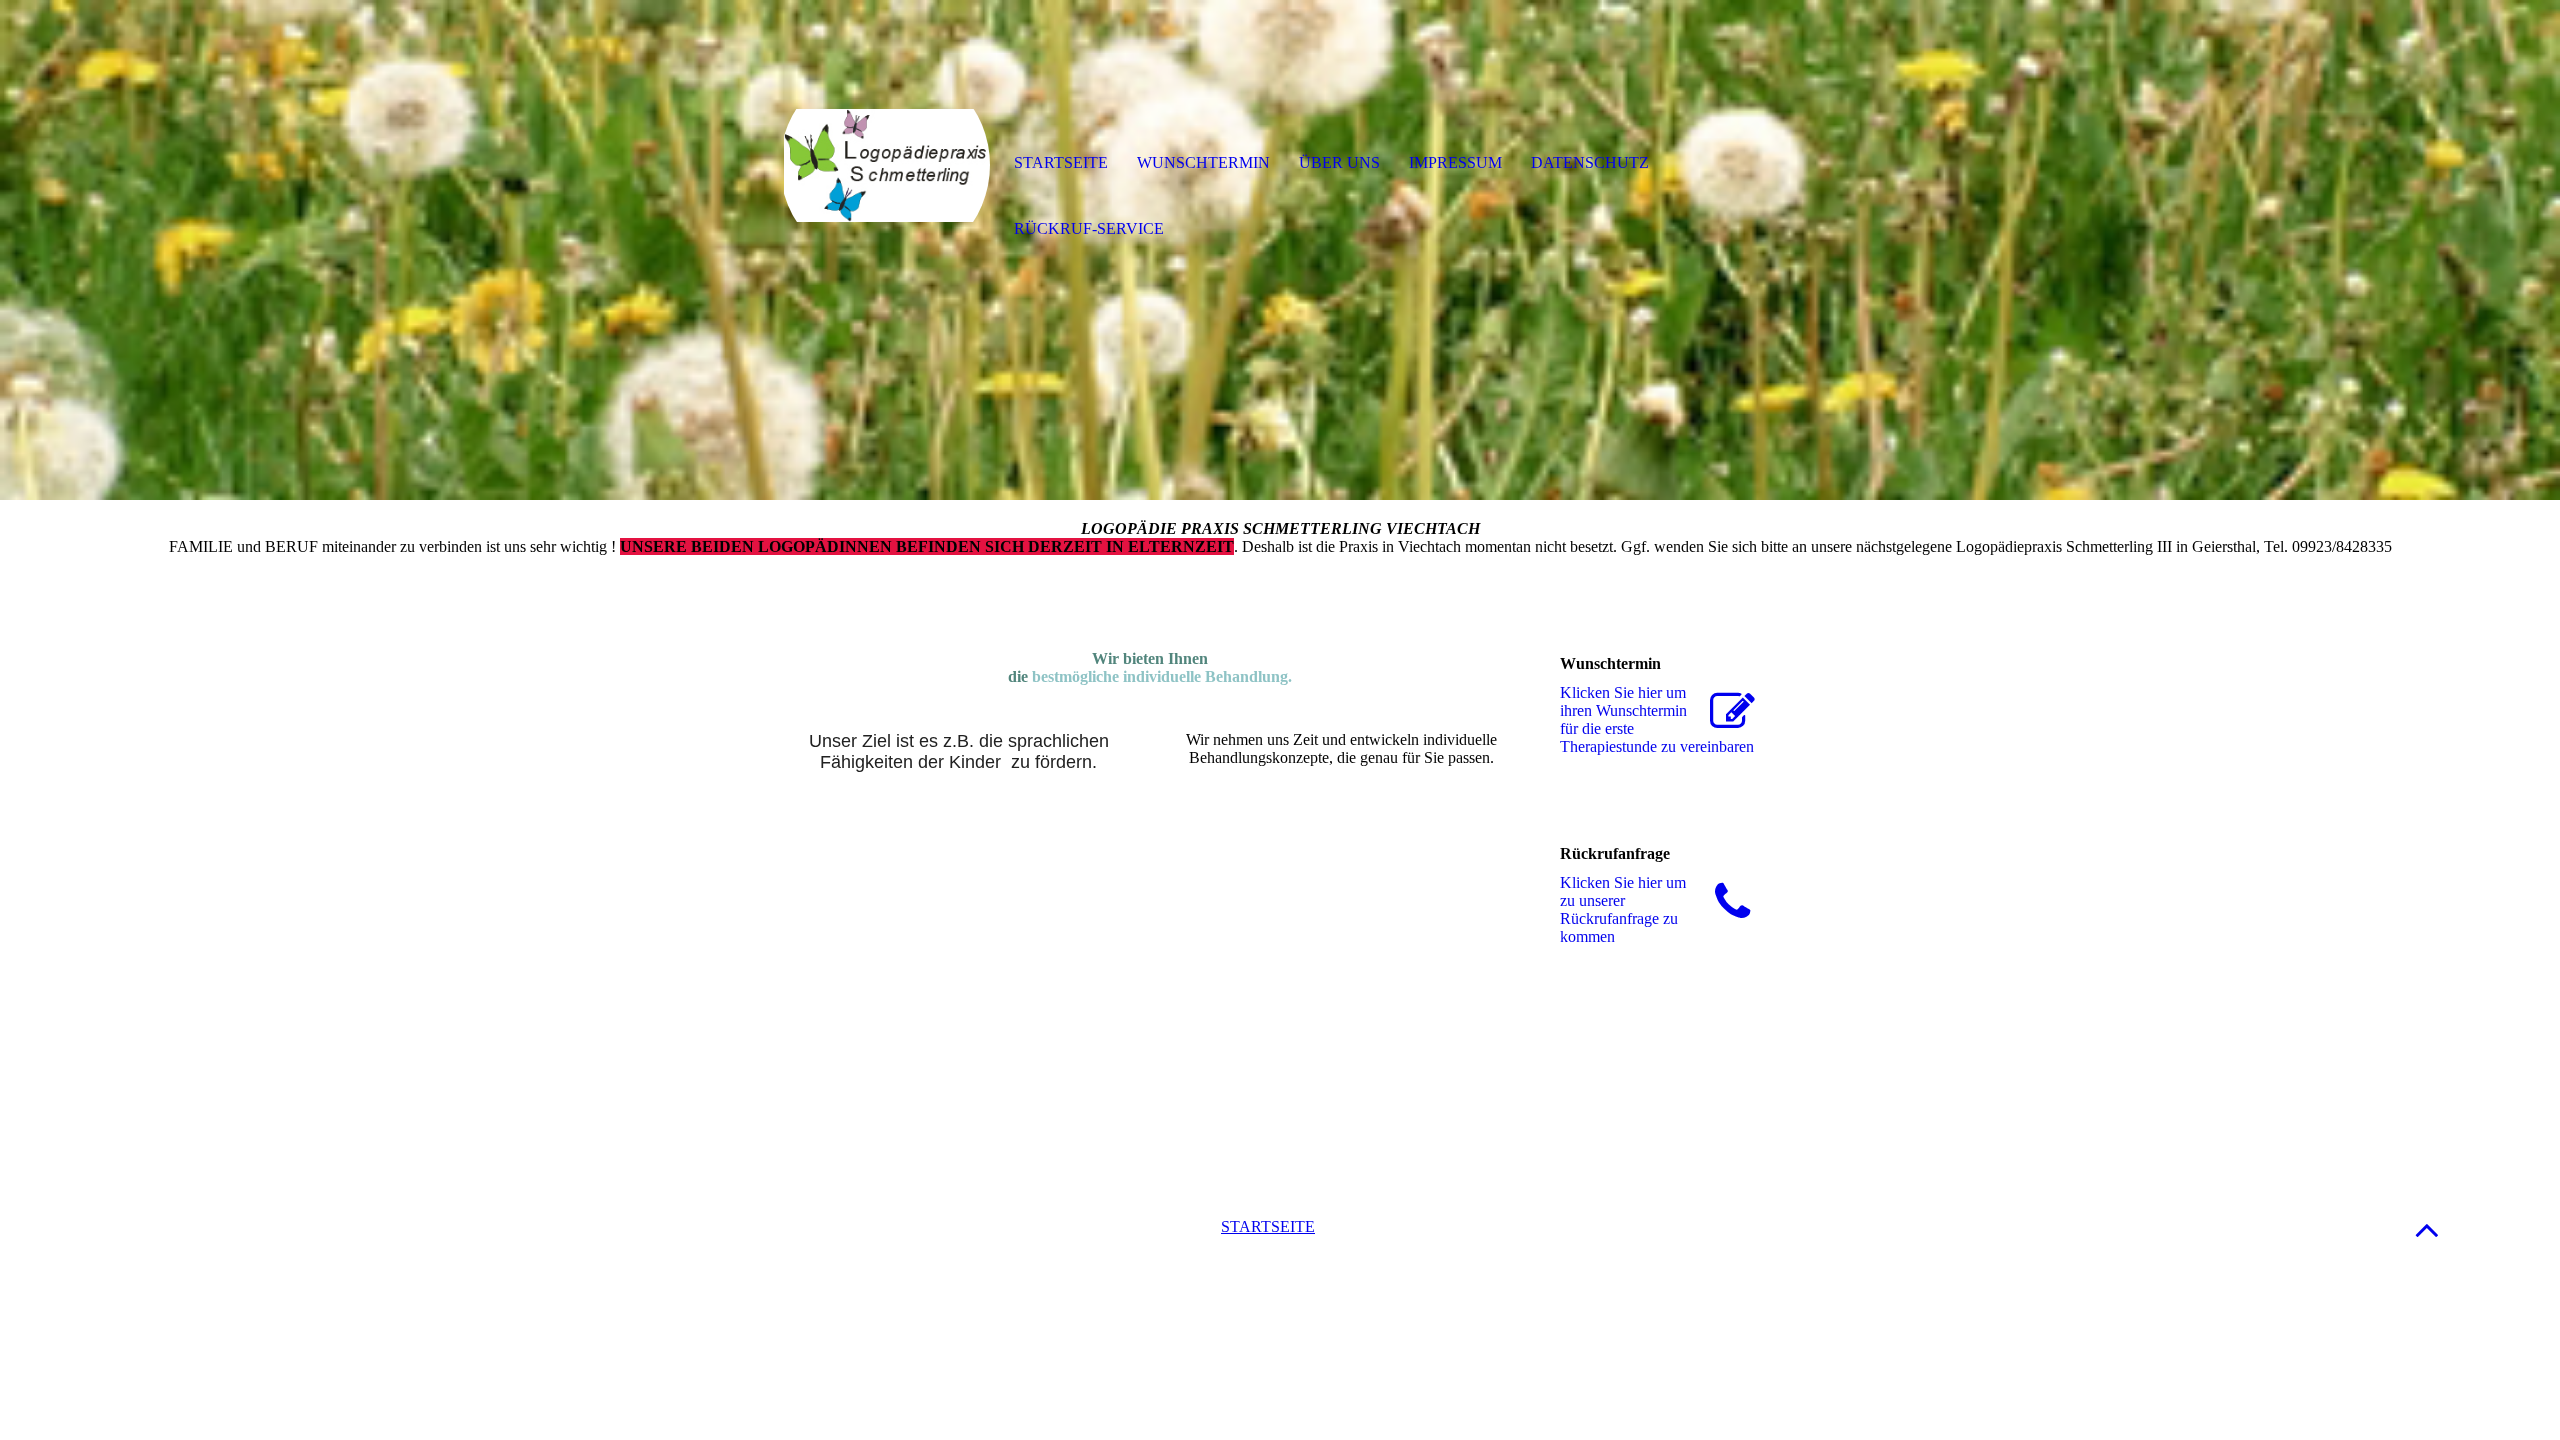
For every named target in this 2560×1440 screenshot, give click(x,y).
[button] (2427, 1229)
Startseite (1061, 162)
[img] (885, 165)
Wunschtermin (1203, 162)
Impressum (1455, 162)
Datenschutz (1590, 162)
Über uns (1339, 162)
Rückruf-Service (1089, 228)
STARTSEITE (1268, 1226)
